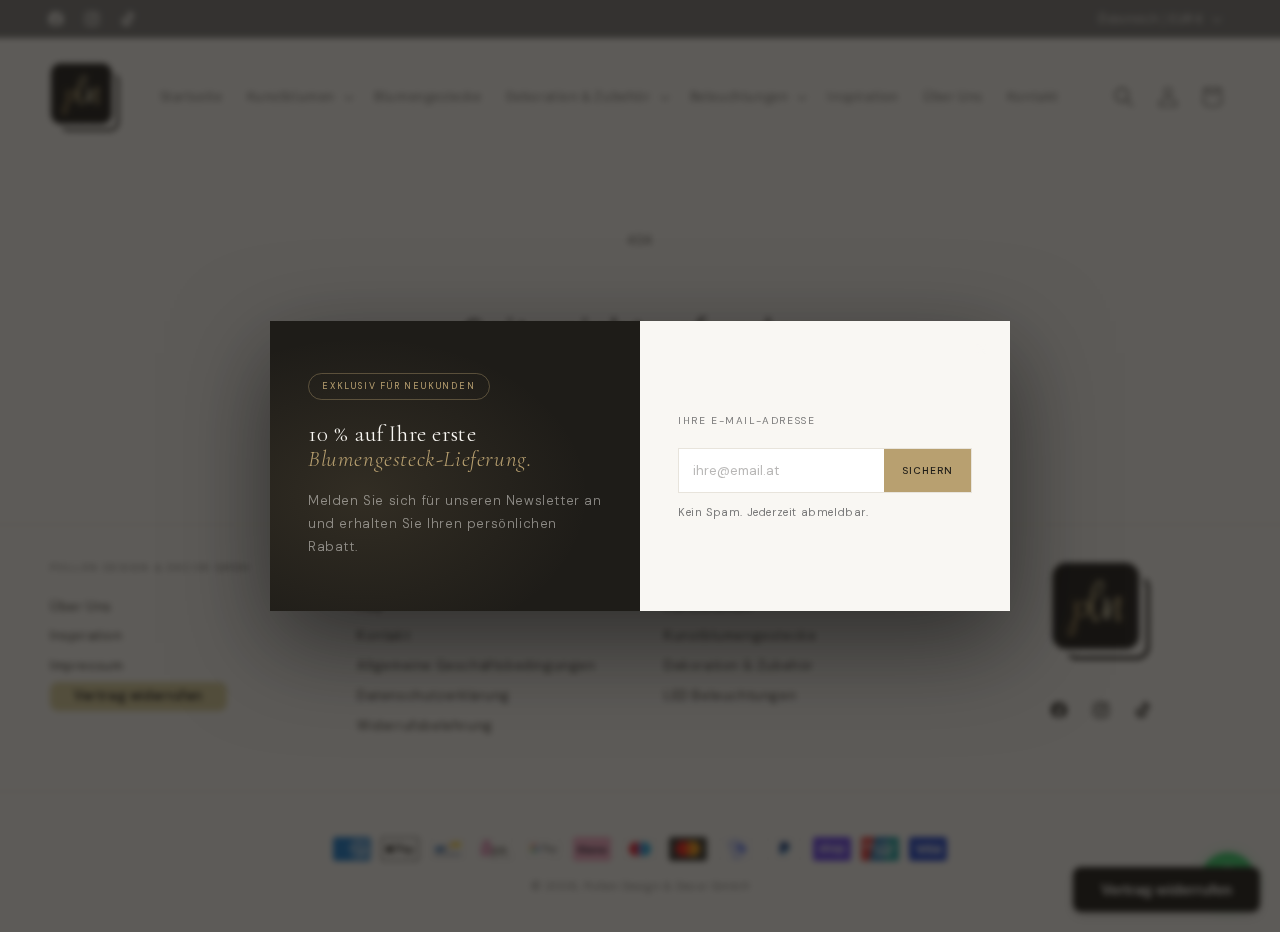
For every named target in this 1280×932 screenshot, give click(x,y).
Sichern (927, 470)
